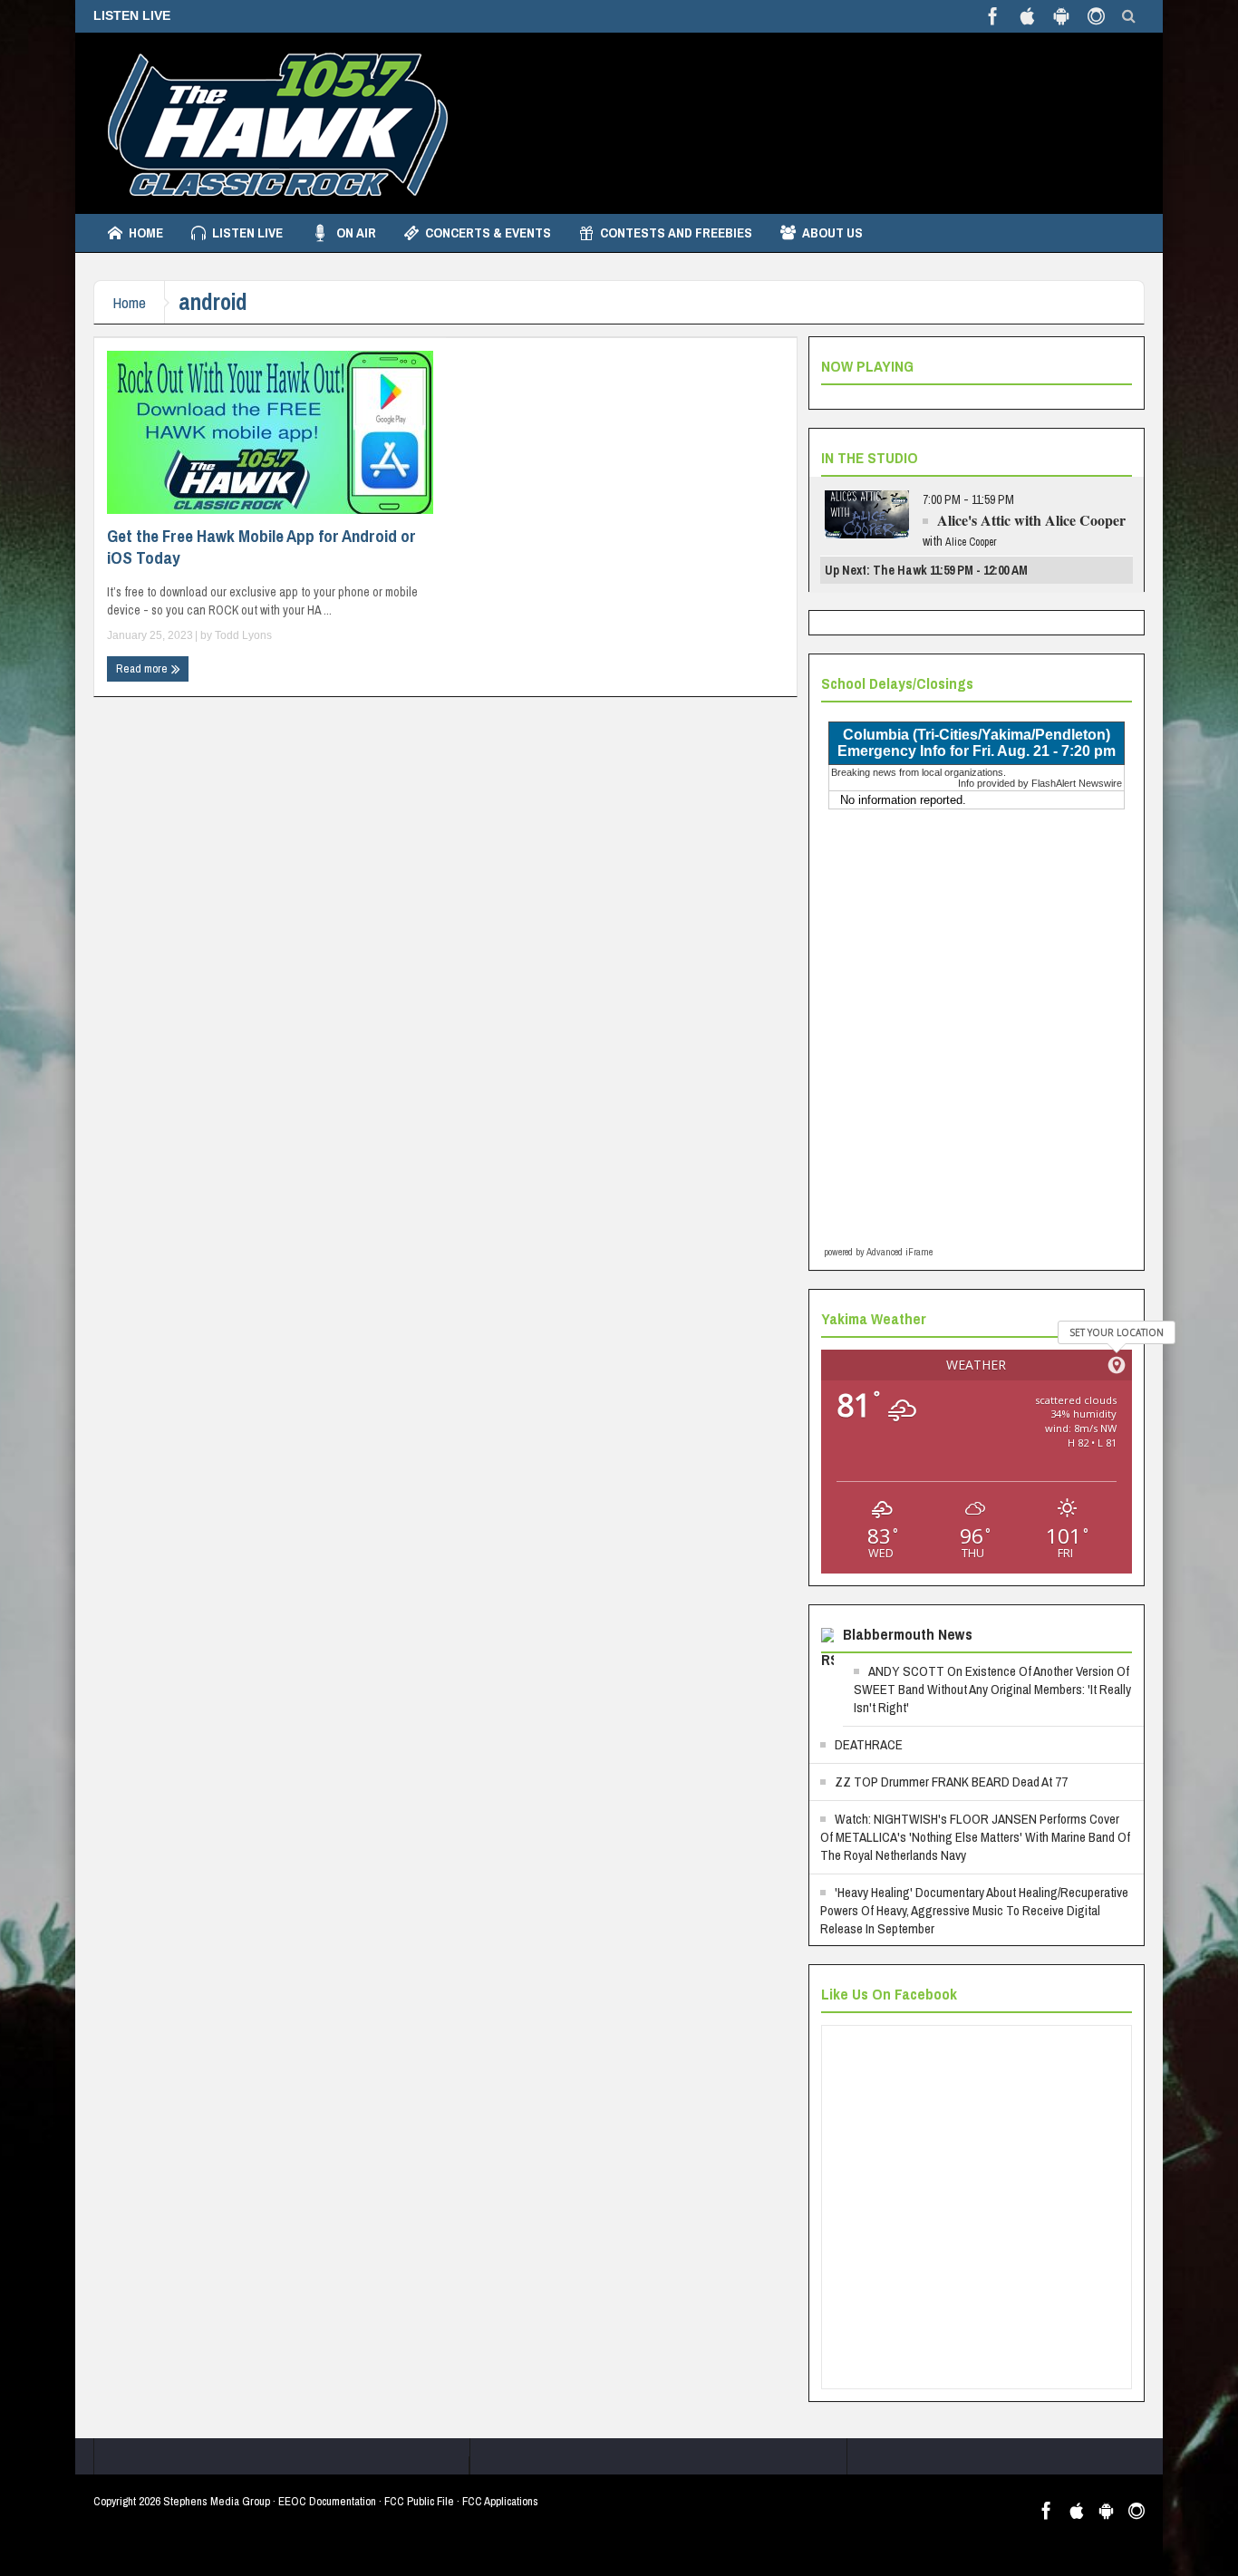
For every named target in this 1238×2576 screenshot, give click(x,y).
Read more (143, 668)
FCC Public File (419, 2501)
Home (146, 232)
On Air (356, 232)
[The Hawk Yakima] (275, 123)
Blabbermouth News (908, 1634)
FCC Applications (500, 2501)
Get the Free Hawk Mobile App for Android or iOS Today (261, 547)
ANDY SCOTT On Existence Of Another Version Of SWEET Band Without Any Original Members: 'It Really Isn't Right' (992, 1689)
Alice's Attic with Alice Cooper (1031, 520)
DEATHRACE (869, 1744)
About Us (832, 232)
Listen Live (247, 232)
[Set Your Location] (1117, 1365)
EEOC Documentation (327, 2501)
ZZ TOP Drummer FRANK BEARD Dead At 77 (951, 1782)
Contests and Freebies (676, 232)
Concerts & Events (488, 232)
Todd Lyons (243, 635)
